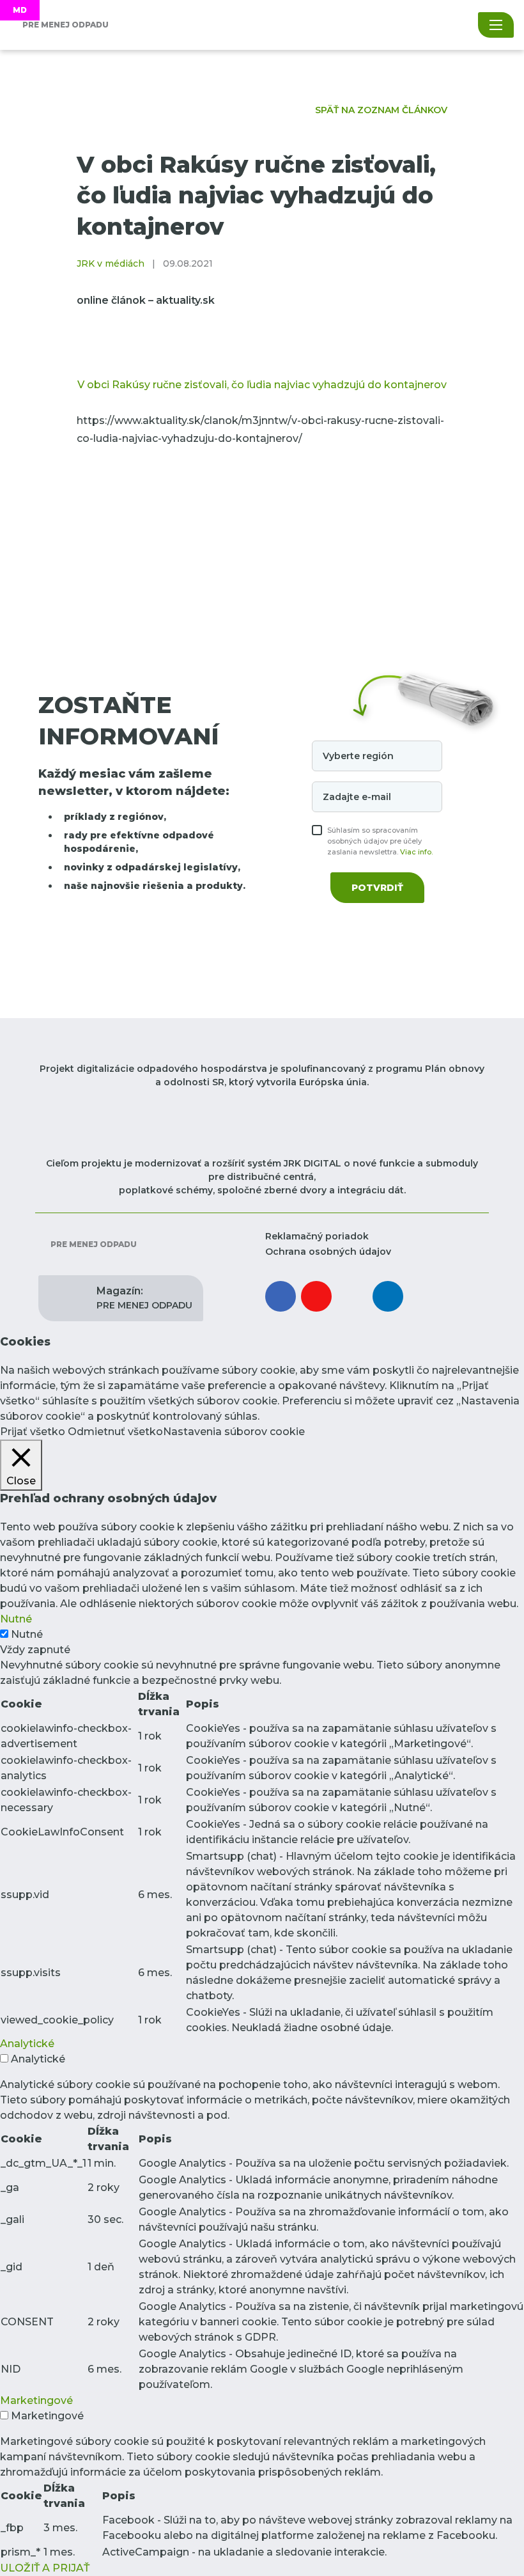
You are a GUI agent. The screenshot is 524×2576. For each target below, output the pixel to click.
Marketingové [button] (36, 2400)
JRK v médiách (111, 263)
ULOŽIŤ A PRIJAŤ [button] (45, 2568)
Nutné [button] (16, 1619)
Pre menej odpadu (93, 1244)
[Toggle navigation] (496, 25)
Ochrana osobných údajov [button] (328, 1252)
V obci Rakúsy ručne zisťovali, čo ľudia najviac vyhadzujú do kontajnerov (262, 385)
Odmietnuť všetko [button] (115, 1432)
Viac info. (416, 852)
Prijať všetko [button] (33, 1432)
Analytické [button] (27, 2044)
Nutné (27, 1634)
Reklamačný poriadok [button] (317, 1236)
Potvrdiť (377, 888)
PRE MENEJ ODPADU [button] (144, 1298)
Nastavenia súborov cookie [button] (234, 1432)
